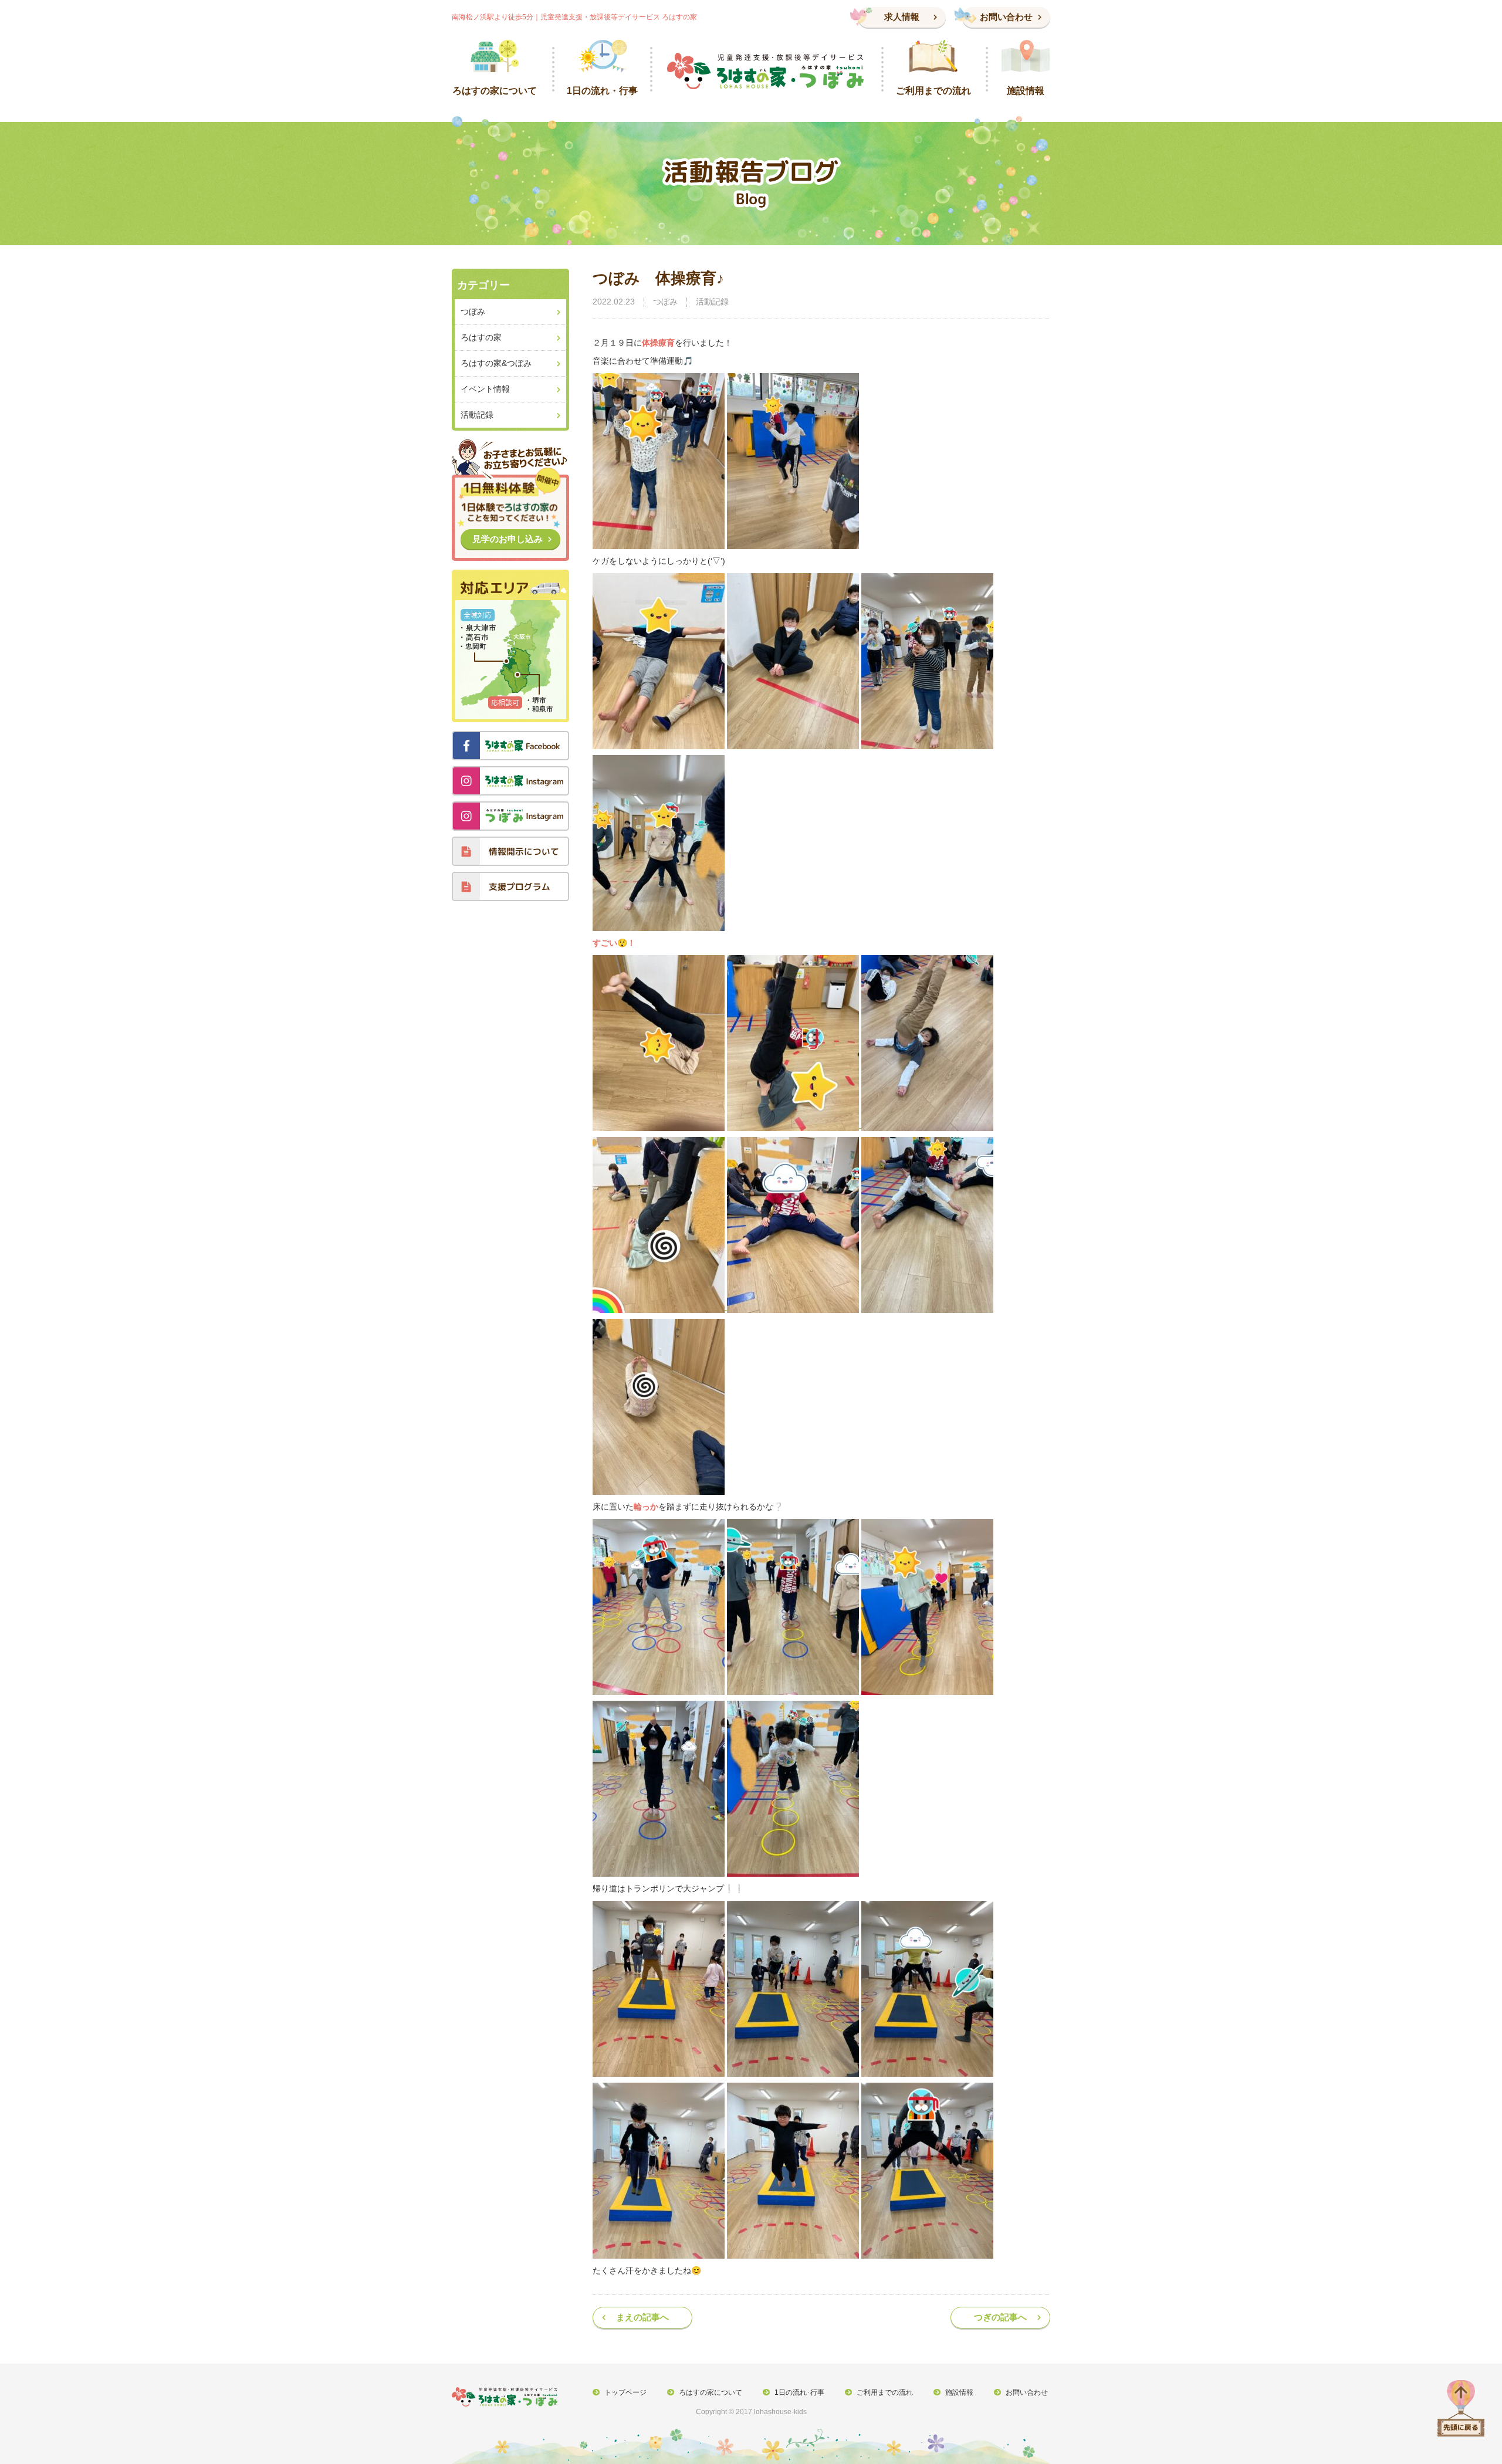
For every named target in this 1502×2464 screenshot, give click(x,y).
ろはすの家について (711, 2392)
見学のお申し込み (508, 539)
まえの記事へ (642, 2317)
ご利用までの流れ (885, 2392)
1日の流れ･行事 (799, 2392)
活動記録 (712, 302)
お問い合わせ (1006, 17)
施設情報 (959, 2392)
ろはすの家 (481, 337)
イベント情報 (485, 389)
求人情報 (902, 17)
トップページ (625, 2392)
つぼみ (665, 302)
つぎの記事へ (1000, 2317)
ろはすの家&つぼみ (496, 363)
